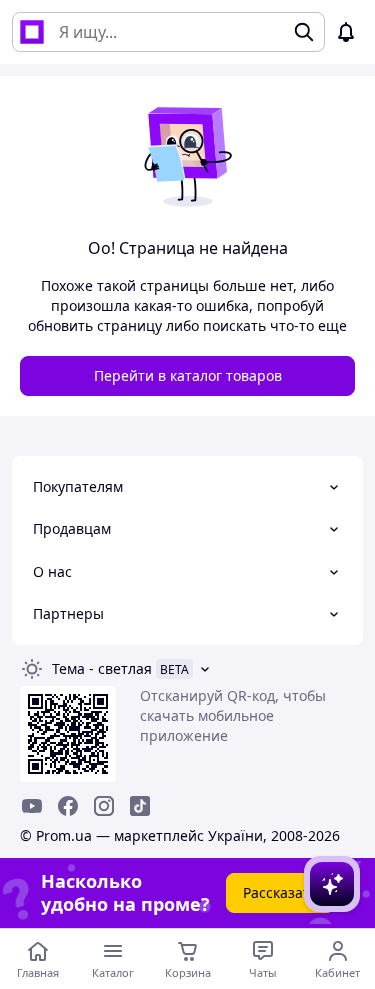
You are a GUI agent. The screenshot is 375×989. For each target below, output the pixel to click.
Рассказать (280, 892)
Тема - (102, 668)
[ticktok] (140, 806)
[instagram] (104, 806)
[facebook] (68, 806)
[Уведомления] (346, 32)
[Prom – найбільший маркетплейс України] (32, 32)
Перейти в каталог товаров (188, 375)
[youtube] (32, 806)
